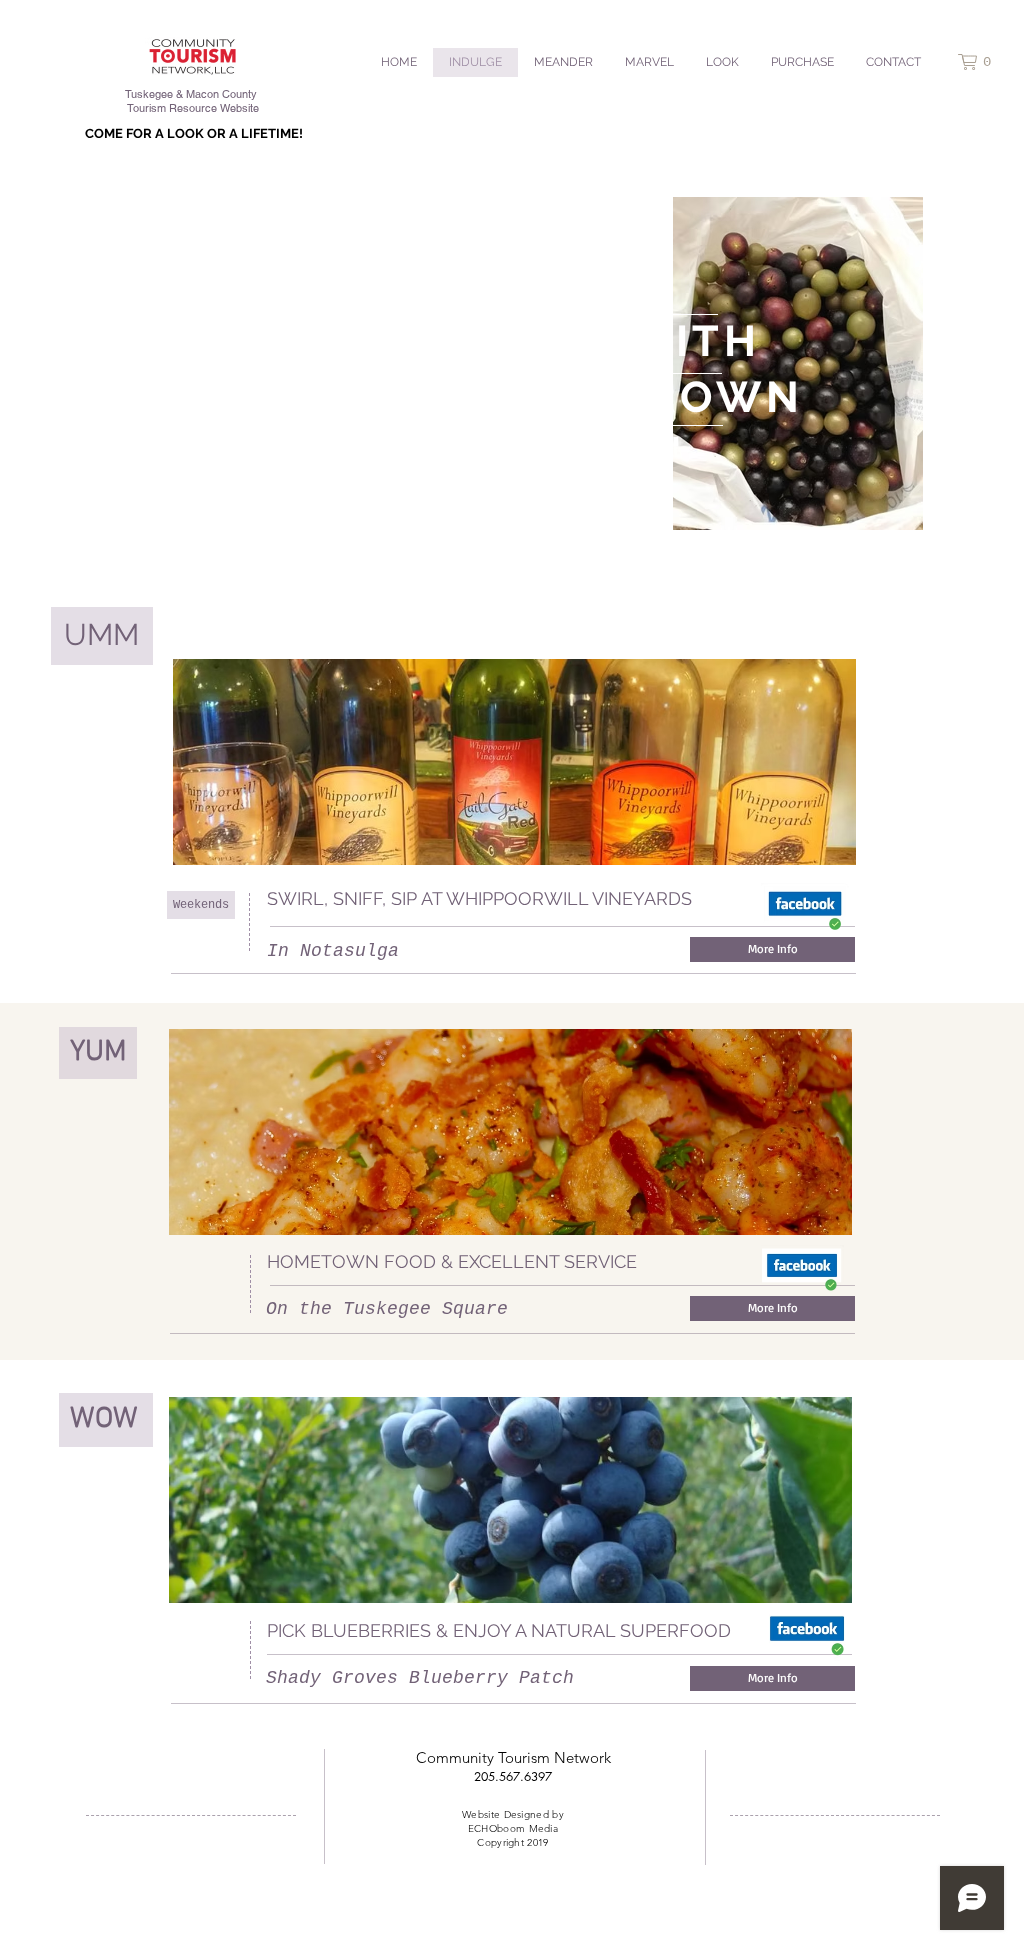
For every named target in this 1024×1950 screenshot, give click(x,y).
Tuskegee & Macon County (193, 94)
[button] (983, 62)
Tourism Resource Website (193, 108)
